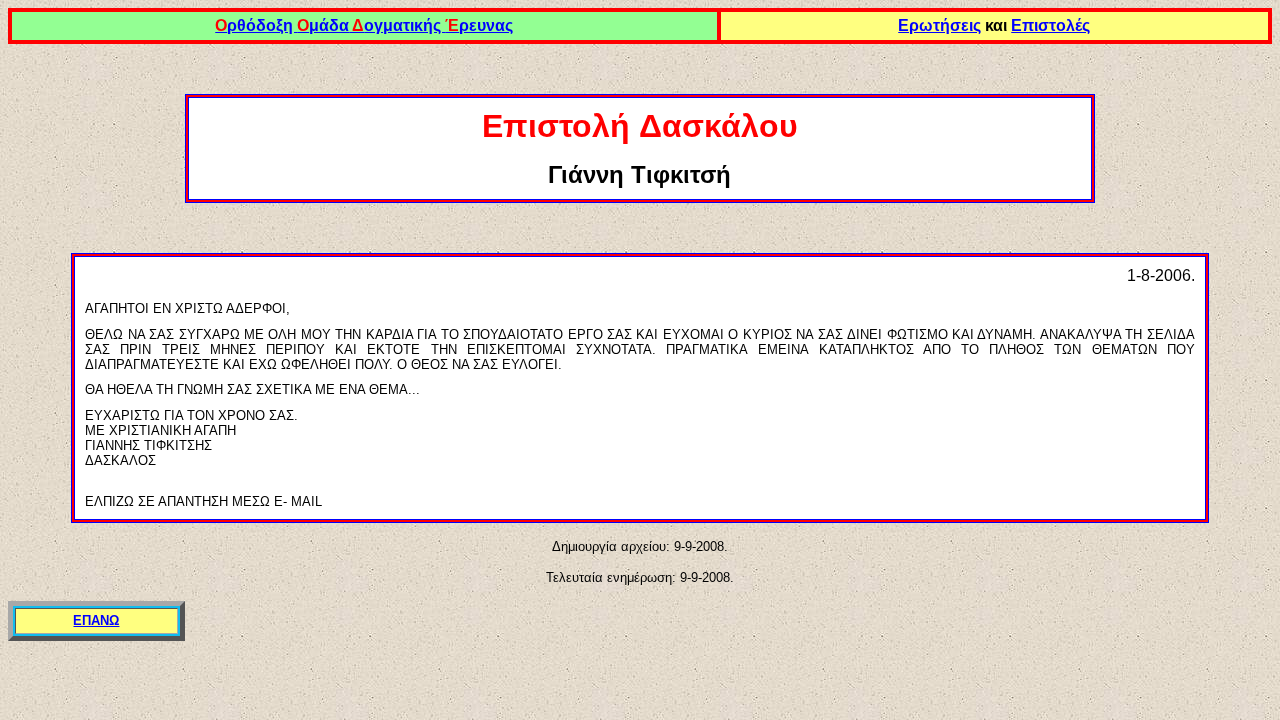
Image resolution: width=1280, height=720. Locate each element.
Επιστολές (1050, 25)
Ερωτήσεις (939, 25)
